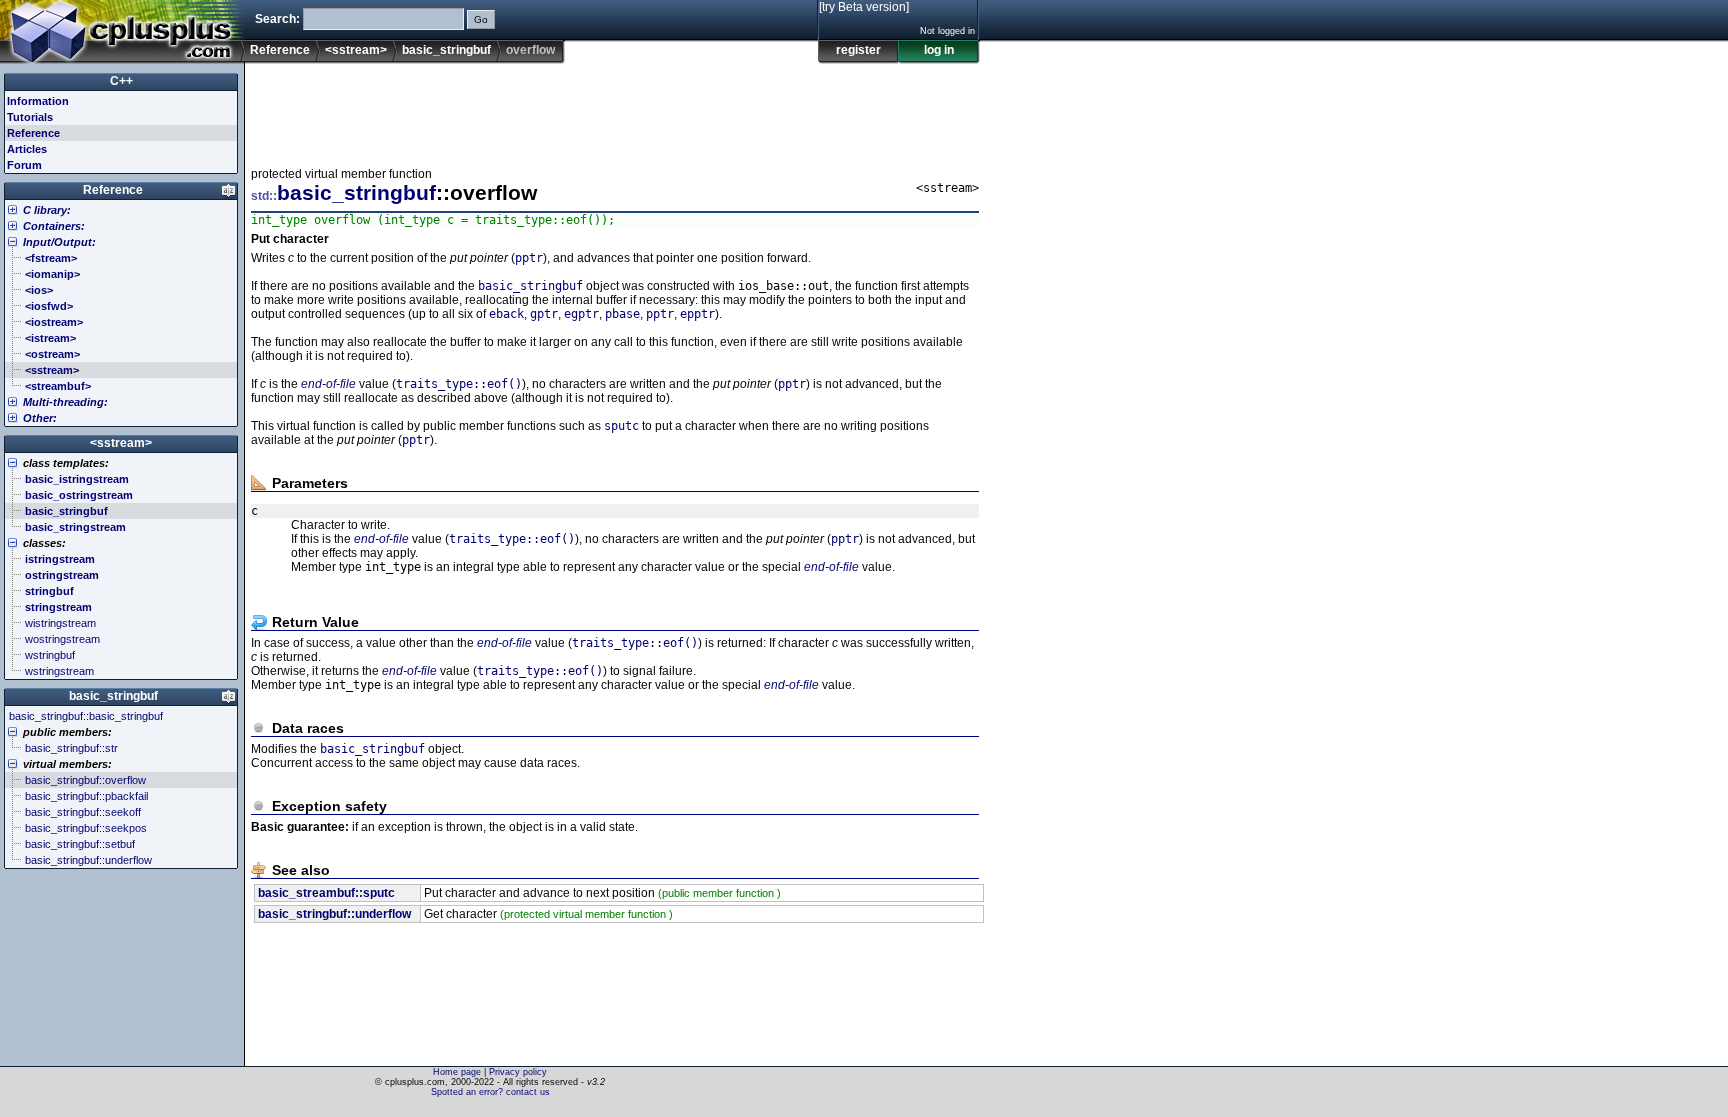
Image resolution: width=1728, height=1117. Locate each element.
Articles (27, 149)
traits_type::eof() (459, 384)
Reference (280, 50)
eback (506, 314)
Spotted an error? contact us (490, 1092)
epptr (697, 314)
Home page (457, 1072)
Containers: (54, 226)
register (858, 50)
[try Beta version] (864, 7)
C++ (121, 81)
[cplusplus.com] (122, 32)
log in (939, 50)
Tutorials (30, 117)
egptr (581, 314)
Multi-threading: (65, 402)
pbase (622, 314)
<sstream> (356, 50)
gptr (544, 314)
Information (38, 101)
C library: (47, 210)
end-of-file (328, 384)
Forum (24, 165)
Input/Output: (59, 242)
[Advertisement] (615, 109)
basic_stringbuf (446, 50)
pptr (529, 258)
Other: (40, 418)
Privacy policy (518, 1072)
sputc (621, 426)
